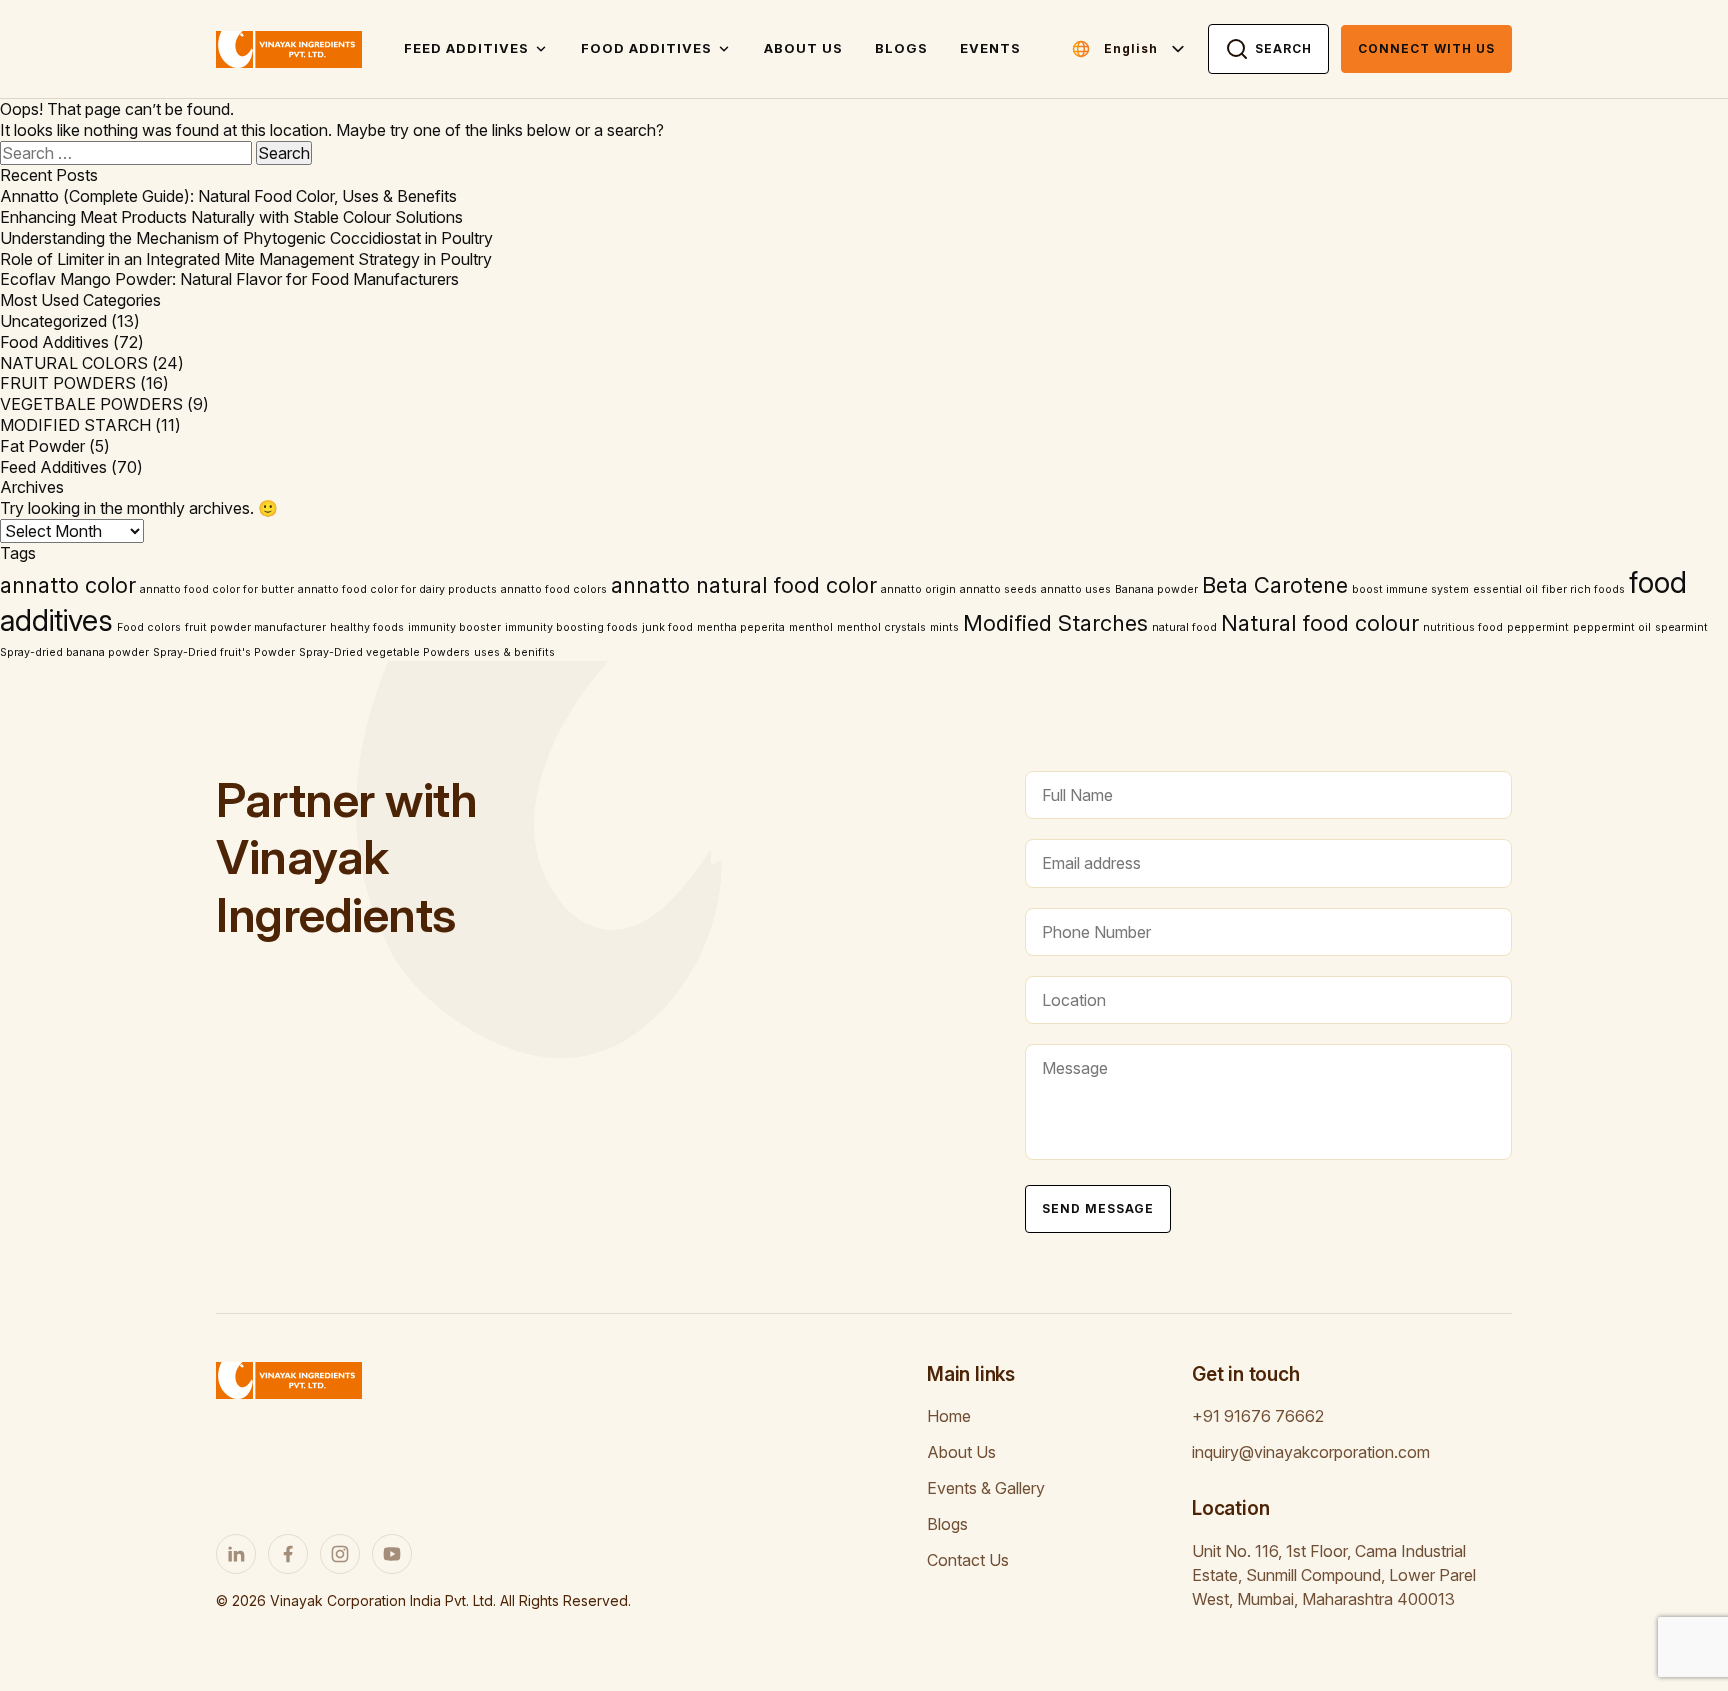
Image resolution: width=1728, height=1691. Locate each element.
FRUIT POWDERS (68, 383)
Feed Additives (466, 48)
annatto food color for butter (217, 589)
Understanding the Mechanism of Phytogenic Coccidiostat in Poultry (246, 238)
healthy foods (367, 627)
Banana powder (1156, 589)
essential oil (1505, 589)
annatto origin (918, 589)
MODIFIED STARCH (75, 425)
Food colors (149, 627)
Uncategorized (53, 321)
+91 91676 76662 (1258, 1416)
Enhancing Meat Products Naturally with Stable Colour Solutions (231, 217)
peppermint (1538, 627)
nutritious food (1463, 627)
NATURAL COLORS (74, 363)
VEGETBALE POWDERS (91, 404)
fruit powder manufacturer (255, 627)
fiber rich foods (1583, 589)
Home (949, 1416)
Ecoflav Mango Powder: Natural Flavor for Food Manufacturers (229, 279)
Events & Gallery (986, 1488)
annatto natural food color (744, 585)
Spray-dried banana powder (74, 652)
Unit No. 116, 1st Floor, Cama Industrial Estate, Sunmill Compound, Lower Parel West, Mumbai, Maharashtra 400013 (1334, 1575)
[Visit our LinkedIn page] (236, 1554)
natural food (1184, 627)
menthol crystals (881, 627)
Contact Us (968, 1560)
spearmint (1681, 627)
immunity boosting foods (571, 627)
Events (990, 48)
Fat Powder (42, 446)
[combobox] (1145, 49)
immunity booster (454, 627)
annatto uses (1076, 589)
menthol (811, 627)
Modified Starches (1055, 623)
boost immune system (1410, 589)
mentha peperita (741, 627)
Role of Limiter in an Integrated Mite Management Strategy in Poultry (246, 259)
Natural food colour (1320, 623)
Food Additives (646, 48)
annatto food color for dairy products (397, 589)
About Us (803, 48)
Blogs (901, 48)
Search (1283, 48)
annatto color (68, 585)
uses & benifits (514, 652)
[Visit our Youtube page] (392, 1554)
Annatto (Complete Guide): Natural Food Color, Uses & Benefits (228, 196)
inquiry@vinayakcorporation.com (1311, 1452)
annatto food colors (554, 589)
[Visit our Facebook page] (288, 1554)
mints (944, 627)
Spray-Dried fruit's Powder (224, 652)
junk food (667, 627)
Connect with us (1426, 48)
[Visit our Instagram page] (340, 1554)
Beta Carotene (1275, 585)
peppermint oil (1612, 627)
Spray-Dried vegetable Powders (384, 652)
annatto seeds (998, 589)
